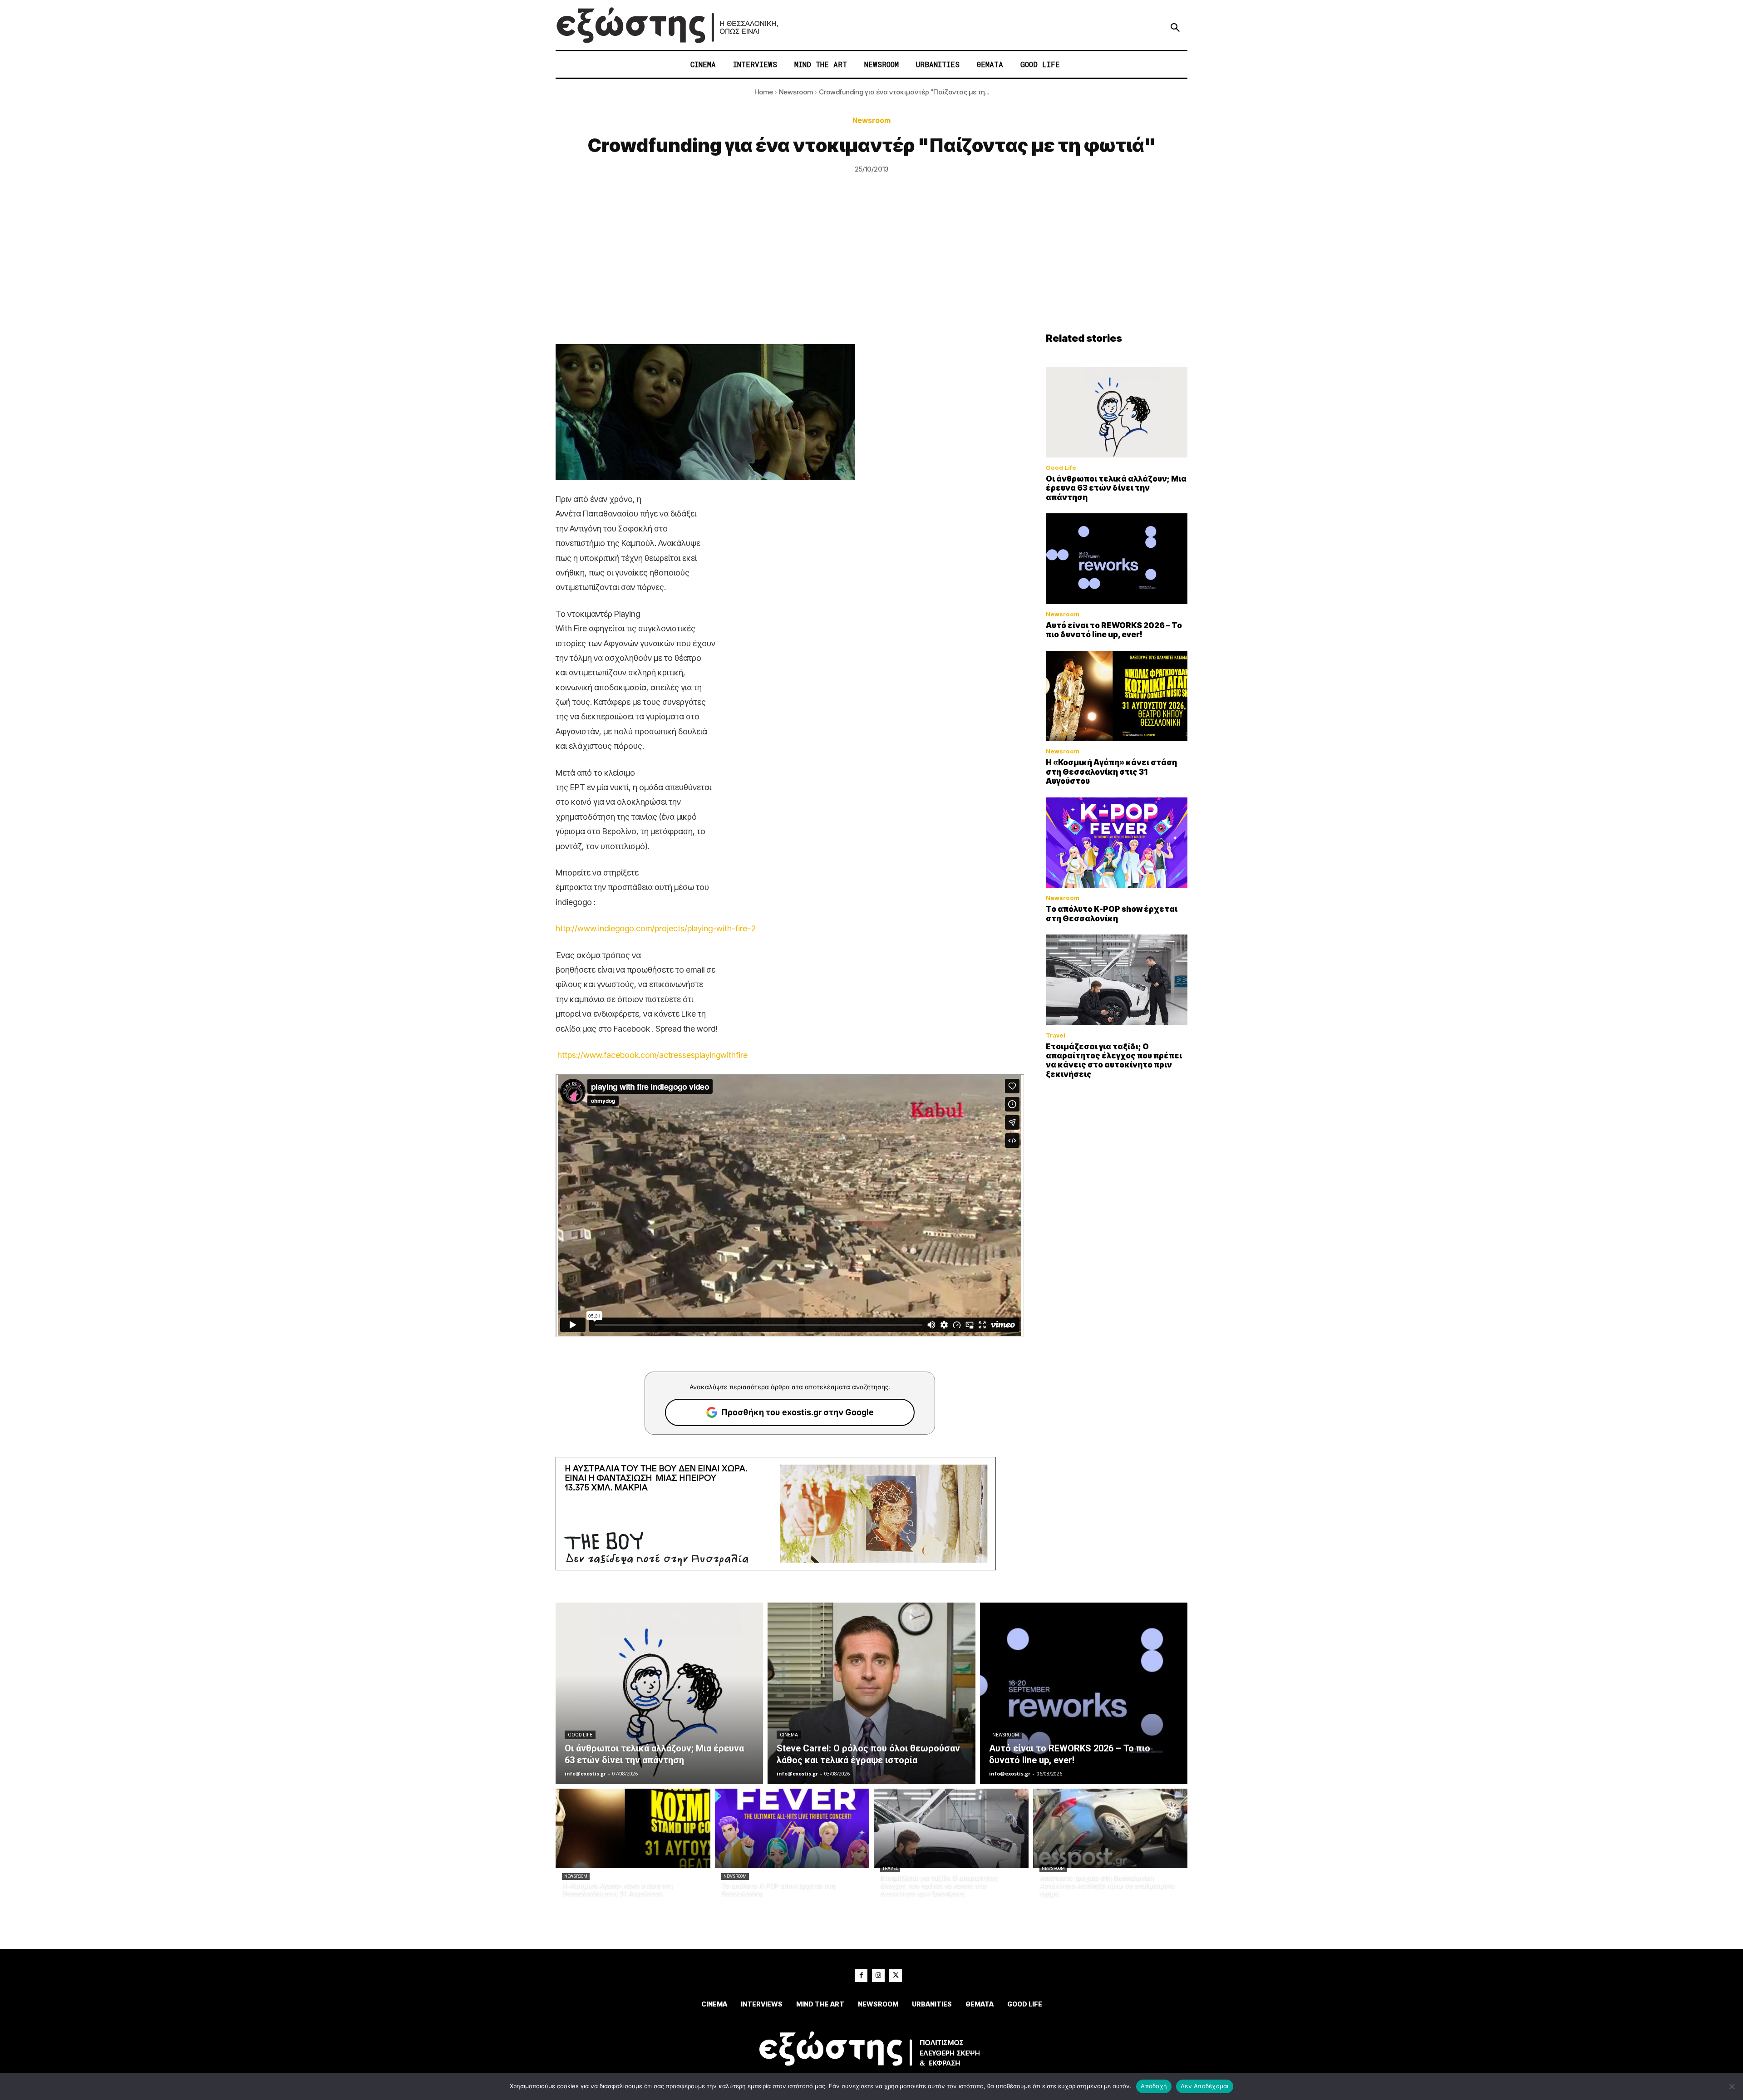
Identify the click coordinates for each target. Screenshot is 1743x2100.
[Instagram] (878, 1976)
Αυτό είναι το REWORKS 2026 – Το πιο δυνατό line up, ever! (1114, 630)
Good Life (1061, 468)
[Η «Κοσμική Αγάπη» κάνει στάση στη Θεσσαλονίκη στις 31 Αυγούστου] (1117, 696)
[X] (896, 1976)
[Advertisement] (871, 264)
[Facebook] (861, 1976)
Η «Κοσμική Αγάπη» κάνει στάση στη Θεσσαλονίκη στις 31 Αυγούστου (1111, 772)
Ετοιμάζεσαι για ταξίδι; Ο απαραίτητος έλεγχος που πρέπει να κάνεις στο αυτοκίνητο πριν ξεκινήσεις (1114, 1060)
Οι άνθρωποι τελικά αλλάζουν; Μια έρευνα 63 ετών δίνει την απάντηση (1116, 488)
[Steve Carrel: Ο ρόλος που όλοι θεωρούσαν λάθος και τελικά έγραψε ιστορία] (871, 1693)
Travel (1056, 1035)
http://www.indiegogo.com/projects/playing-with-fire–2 (656, 928)
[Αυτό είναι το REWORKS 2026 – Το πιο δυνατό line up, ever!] (1117, 559)
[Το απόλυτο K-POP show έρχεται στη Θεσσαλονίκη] (1117, 843)
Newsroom (796, 92)
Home (764, 92)
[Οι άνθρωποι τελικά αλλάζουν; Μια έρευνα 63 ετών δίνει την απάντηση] (1117, 412)
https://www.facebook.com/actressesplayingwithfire (652, 1055)
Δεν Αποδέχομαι (1205, 2086)
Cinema (789, 1735)
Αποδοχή (1154, 2086)
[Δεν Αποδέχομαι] (1732, 2086)
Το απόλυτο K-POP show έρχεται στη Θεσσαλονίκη (1112, 914)
